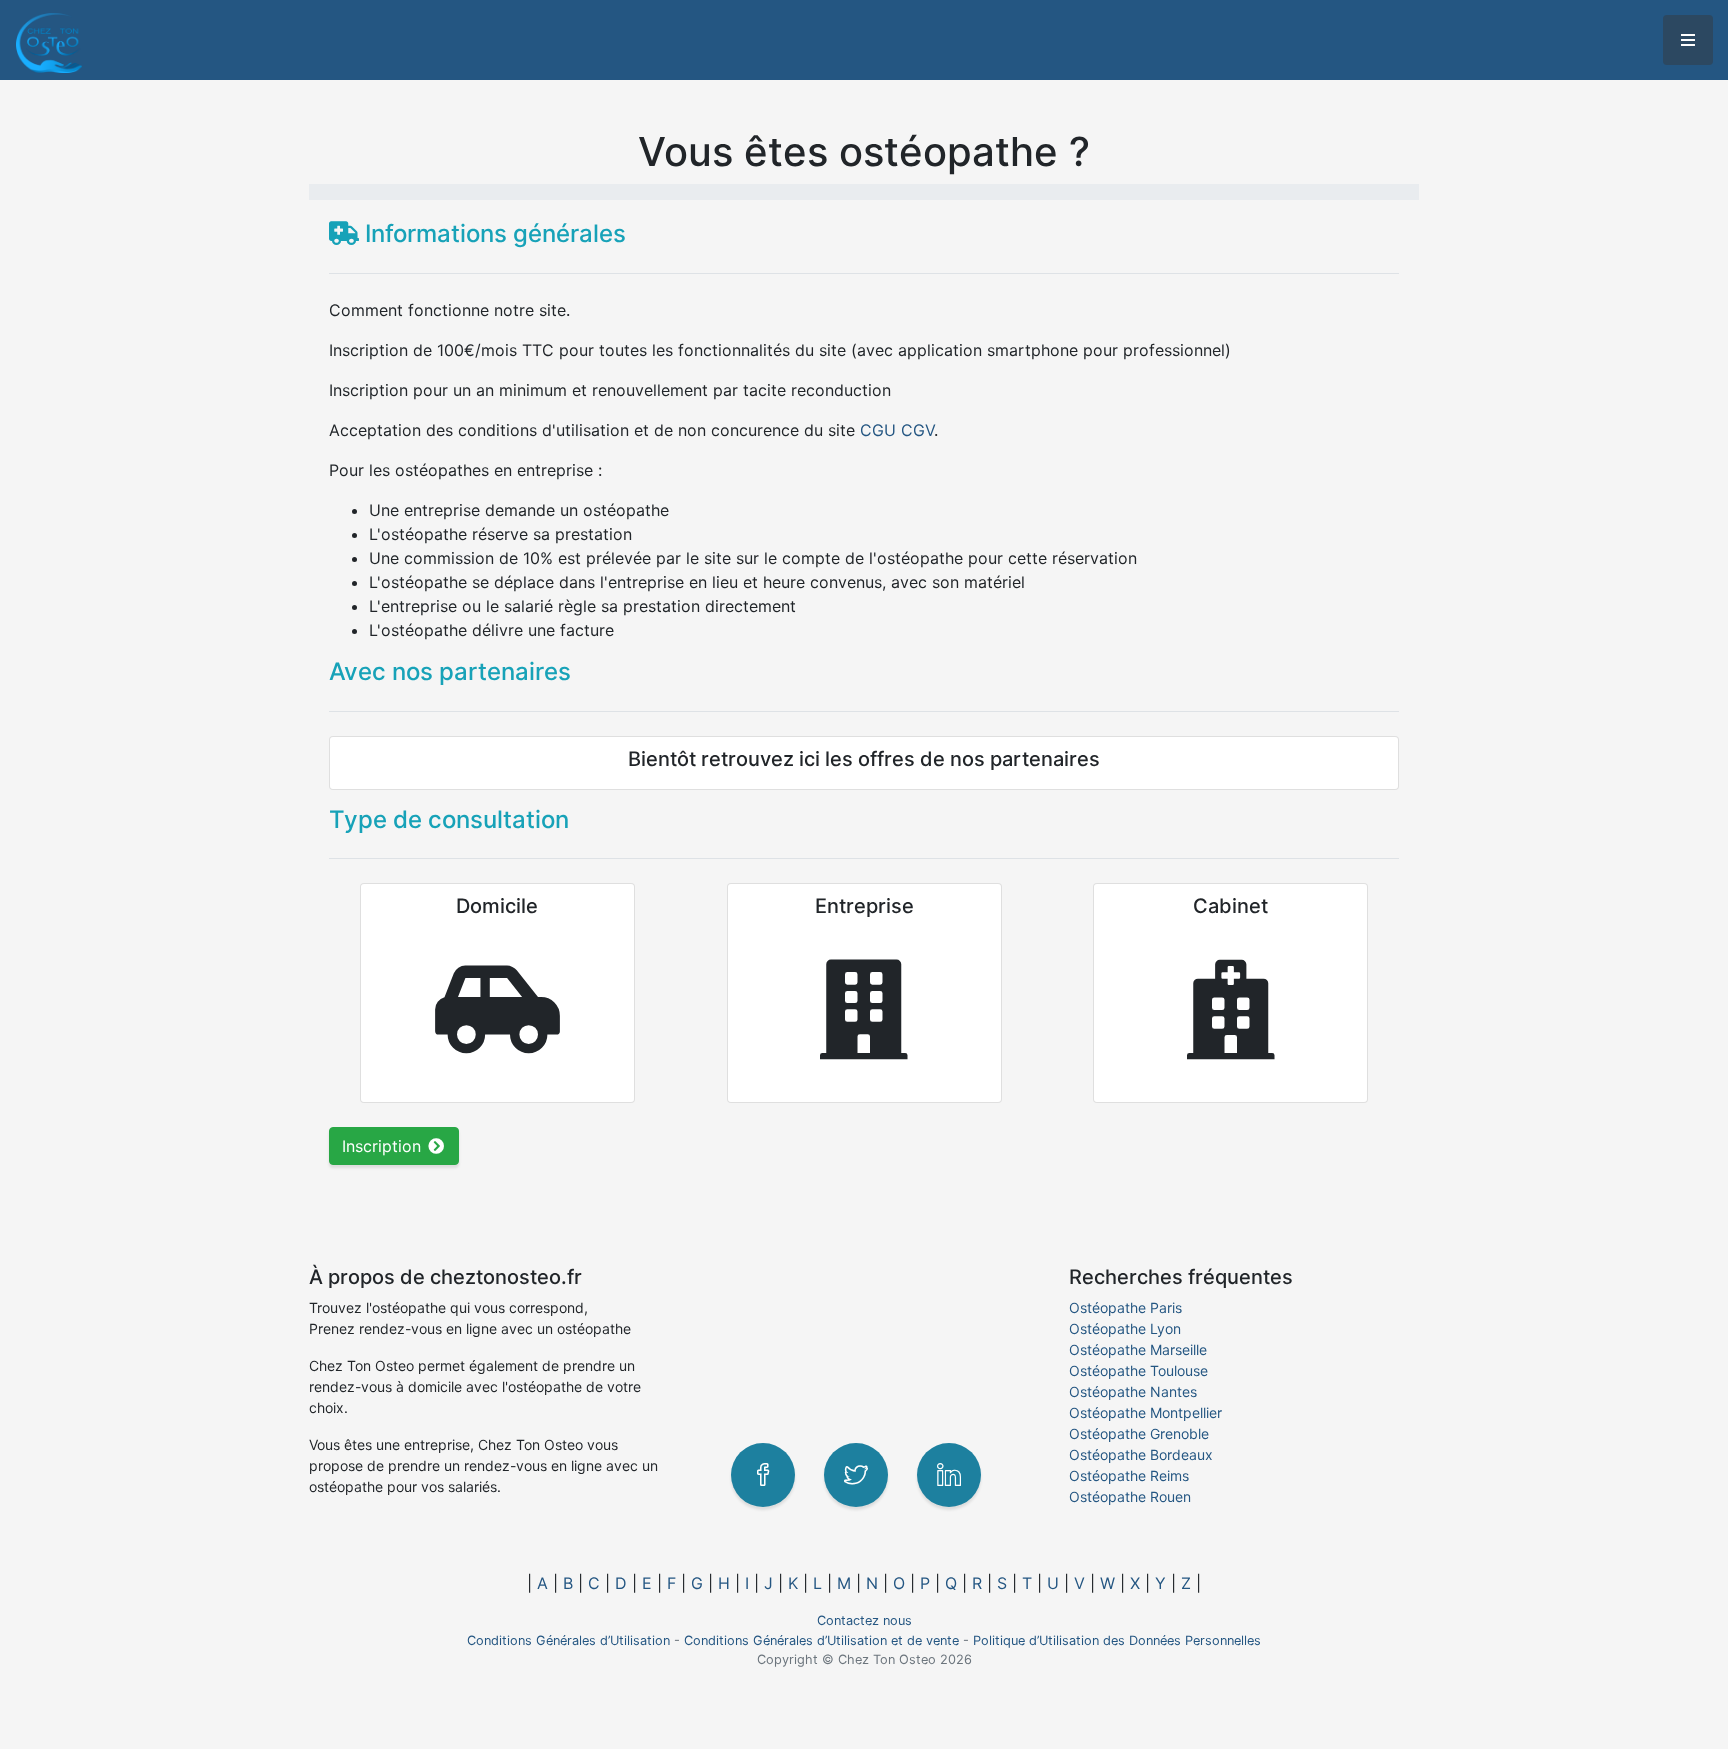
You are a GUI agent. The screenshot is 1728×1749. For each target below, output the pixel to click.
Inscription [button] (384, 1146)
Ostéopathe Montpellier (1145, 1412)
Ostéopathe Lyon (1125, 1328)
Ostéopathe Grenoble (1139, 1433)
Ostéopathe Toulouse (1138, 1370)
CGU (878, 430)
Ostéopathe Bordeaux (1141, 1454)
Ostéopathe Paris (1125, 1307)
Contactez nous (864, 1620)
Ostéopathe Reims (1129, 1475)
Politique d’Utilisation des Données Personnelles (1117, 1640)
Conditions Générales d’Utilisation (568, 1640)
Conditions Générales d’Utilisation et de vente (821, 1640)
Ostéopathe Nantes (1133, 1391)
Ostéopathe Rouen (1130, 1496)
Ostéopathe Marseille (1138, 1349)
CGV (917, 430)
